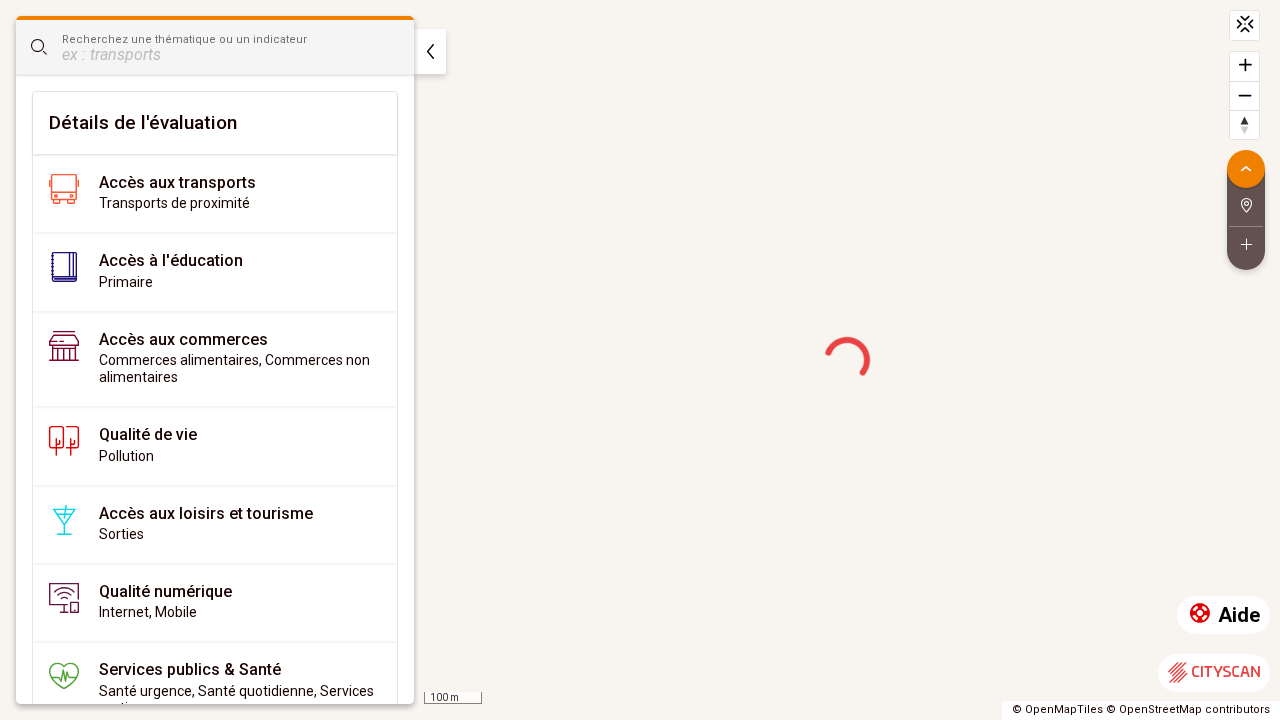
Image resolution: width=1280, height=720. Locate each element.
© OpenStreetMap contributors (1188, 709)
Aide (1239, 615)
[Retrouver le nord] (1244, 124)
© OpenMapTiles (1057, 709)
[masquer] (430, 51)
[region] (640, 360)
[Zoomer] (1244, 66)
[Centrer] (1244, 25)
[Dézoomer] (1244, 95)
